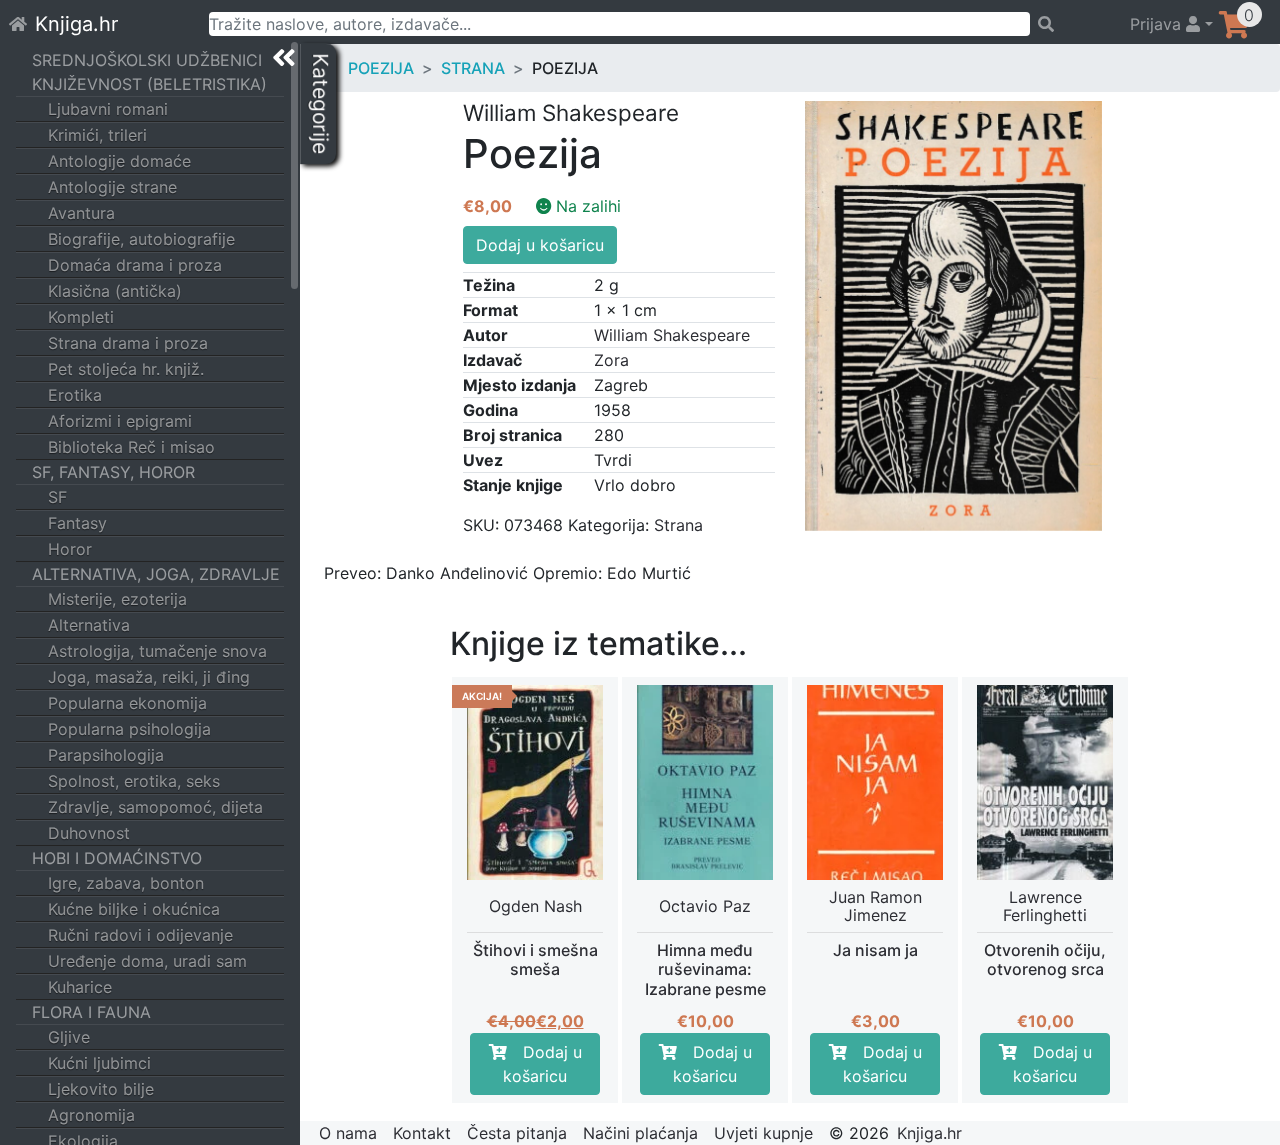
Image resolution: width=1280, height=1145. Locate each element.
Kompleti (81, 317)
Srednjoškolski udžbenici (147, 60)
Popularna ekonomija (127, 703)
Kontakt (422, 1133)
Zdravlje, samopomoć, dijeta (155, 807)
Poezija (381, 68)
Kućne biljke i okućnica (134, 909)
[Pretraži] (1071, 24)
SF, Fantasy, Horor (113, 472)
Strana (473, 68)
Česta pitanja (517, 1133)
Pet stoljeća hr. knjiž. (126, 369)
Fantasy (77, 523)
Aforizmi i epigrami (120, 421)
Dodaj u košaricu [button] (542, 1064)
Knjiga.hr (76, 24)
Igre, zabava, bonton (126, 883)
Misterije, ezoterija (117, 599)
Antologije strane (112, 187)
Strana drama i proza (128, 343)
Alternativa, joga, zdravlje (156, 574)
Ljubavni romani (108, 109)
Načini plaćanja (640, 1133)
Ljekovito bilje (101, 1089)
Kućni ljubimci (99, 1063)
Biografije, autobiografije (141, 239)
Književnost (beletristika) (149, 84)
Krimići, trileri (97, 135)
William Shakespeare (672, 335)
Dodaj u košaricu (540, 245)
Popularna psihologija (129, 729)
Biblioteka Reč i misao (131, 447)
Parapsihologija (106, 755)
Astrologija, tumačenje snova (157, 651)
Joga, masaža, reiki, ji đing (149, 677)
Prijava (1158, 24)
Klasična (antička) (115, 291)
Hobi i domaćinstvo (117, 858)
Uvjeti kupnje (763, 1133)
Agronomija (91, 1115)
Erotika (75, 395)
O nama (348, 1133)
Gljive (69, 1037)
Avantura (81, 213)
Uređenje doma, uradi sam (147, 961)
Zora (611, 360)
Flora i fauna (91, 1012)
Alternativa (89, 625)
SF (57, 497)
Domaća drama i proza (135, 265)
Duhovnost (89, 833)
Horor (70, 549)
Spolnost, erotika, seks (134, 781)
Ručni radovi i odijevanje (140, 935)
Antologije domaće (119, 161)
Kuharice (80, 987)
